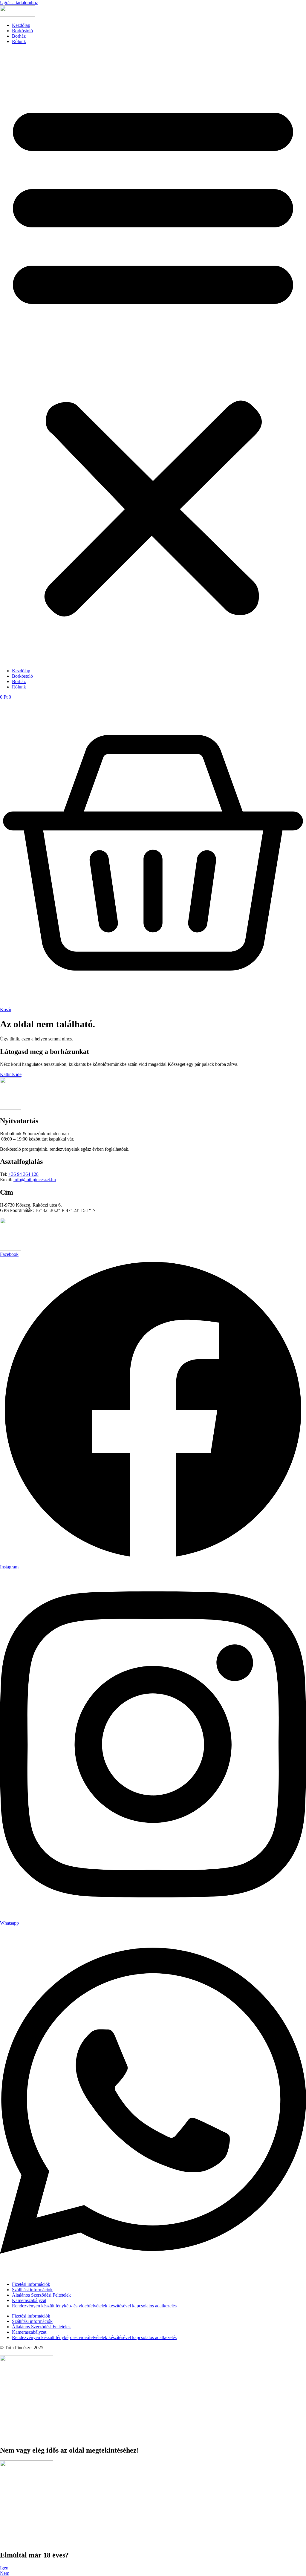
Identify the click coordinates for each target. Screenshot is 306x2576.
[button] (153, 356)
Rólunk (19, 41)
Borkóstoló (22, 31)
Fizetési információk (31, 2284)
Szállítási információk (32, 2290)
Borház (19, 36)
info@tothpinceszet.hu (35, 1180)
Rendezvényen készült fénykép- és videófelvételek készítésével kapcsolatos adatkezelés (94, 2306)
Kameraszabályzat (29, 2300)
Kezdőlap (21, 25)
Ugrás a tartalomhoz (19, 3)
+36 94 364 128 (23, 1174)
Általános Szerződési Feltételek (41, 2295)
